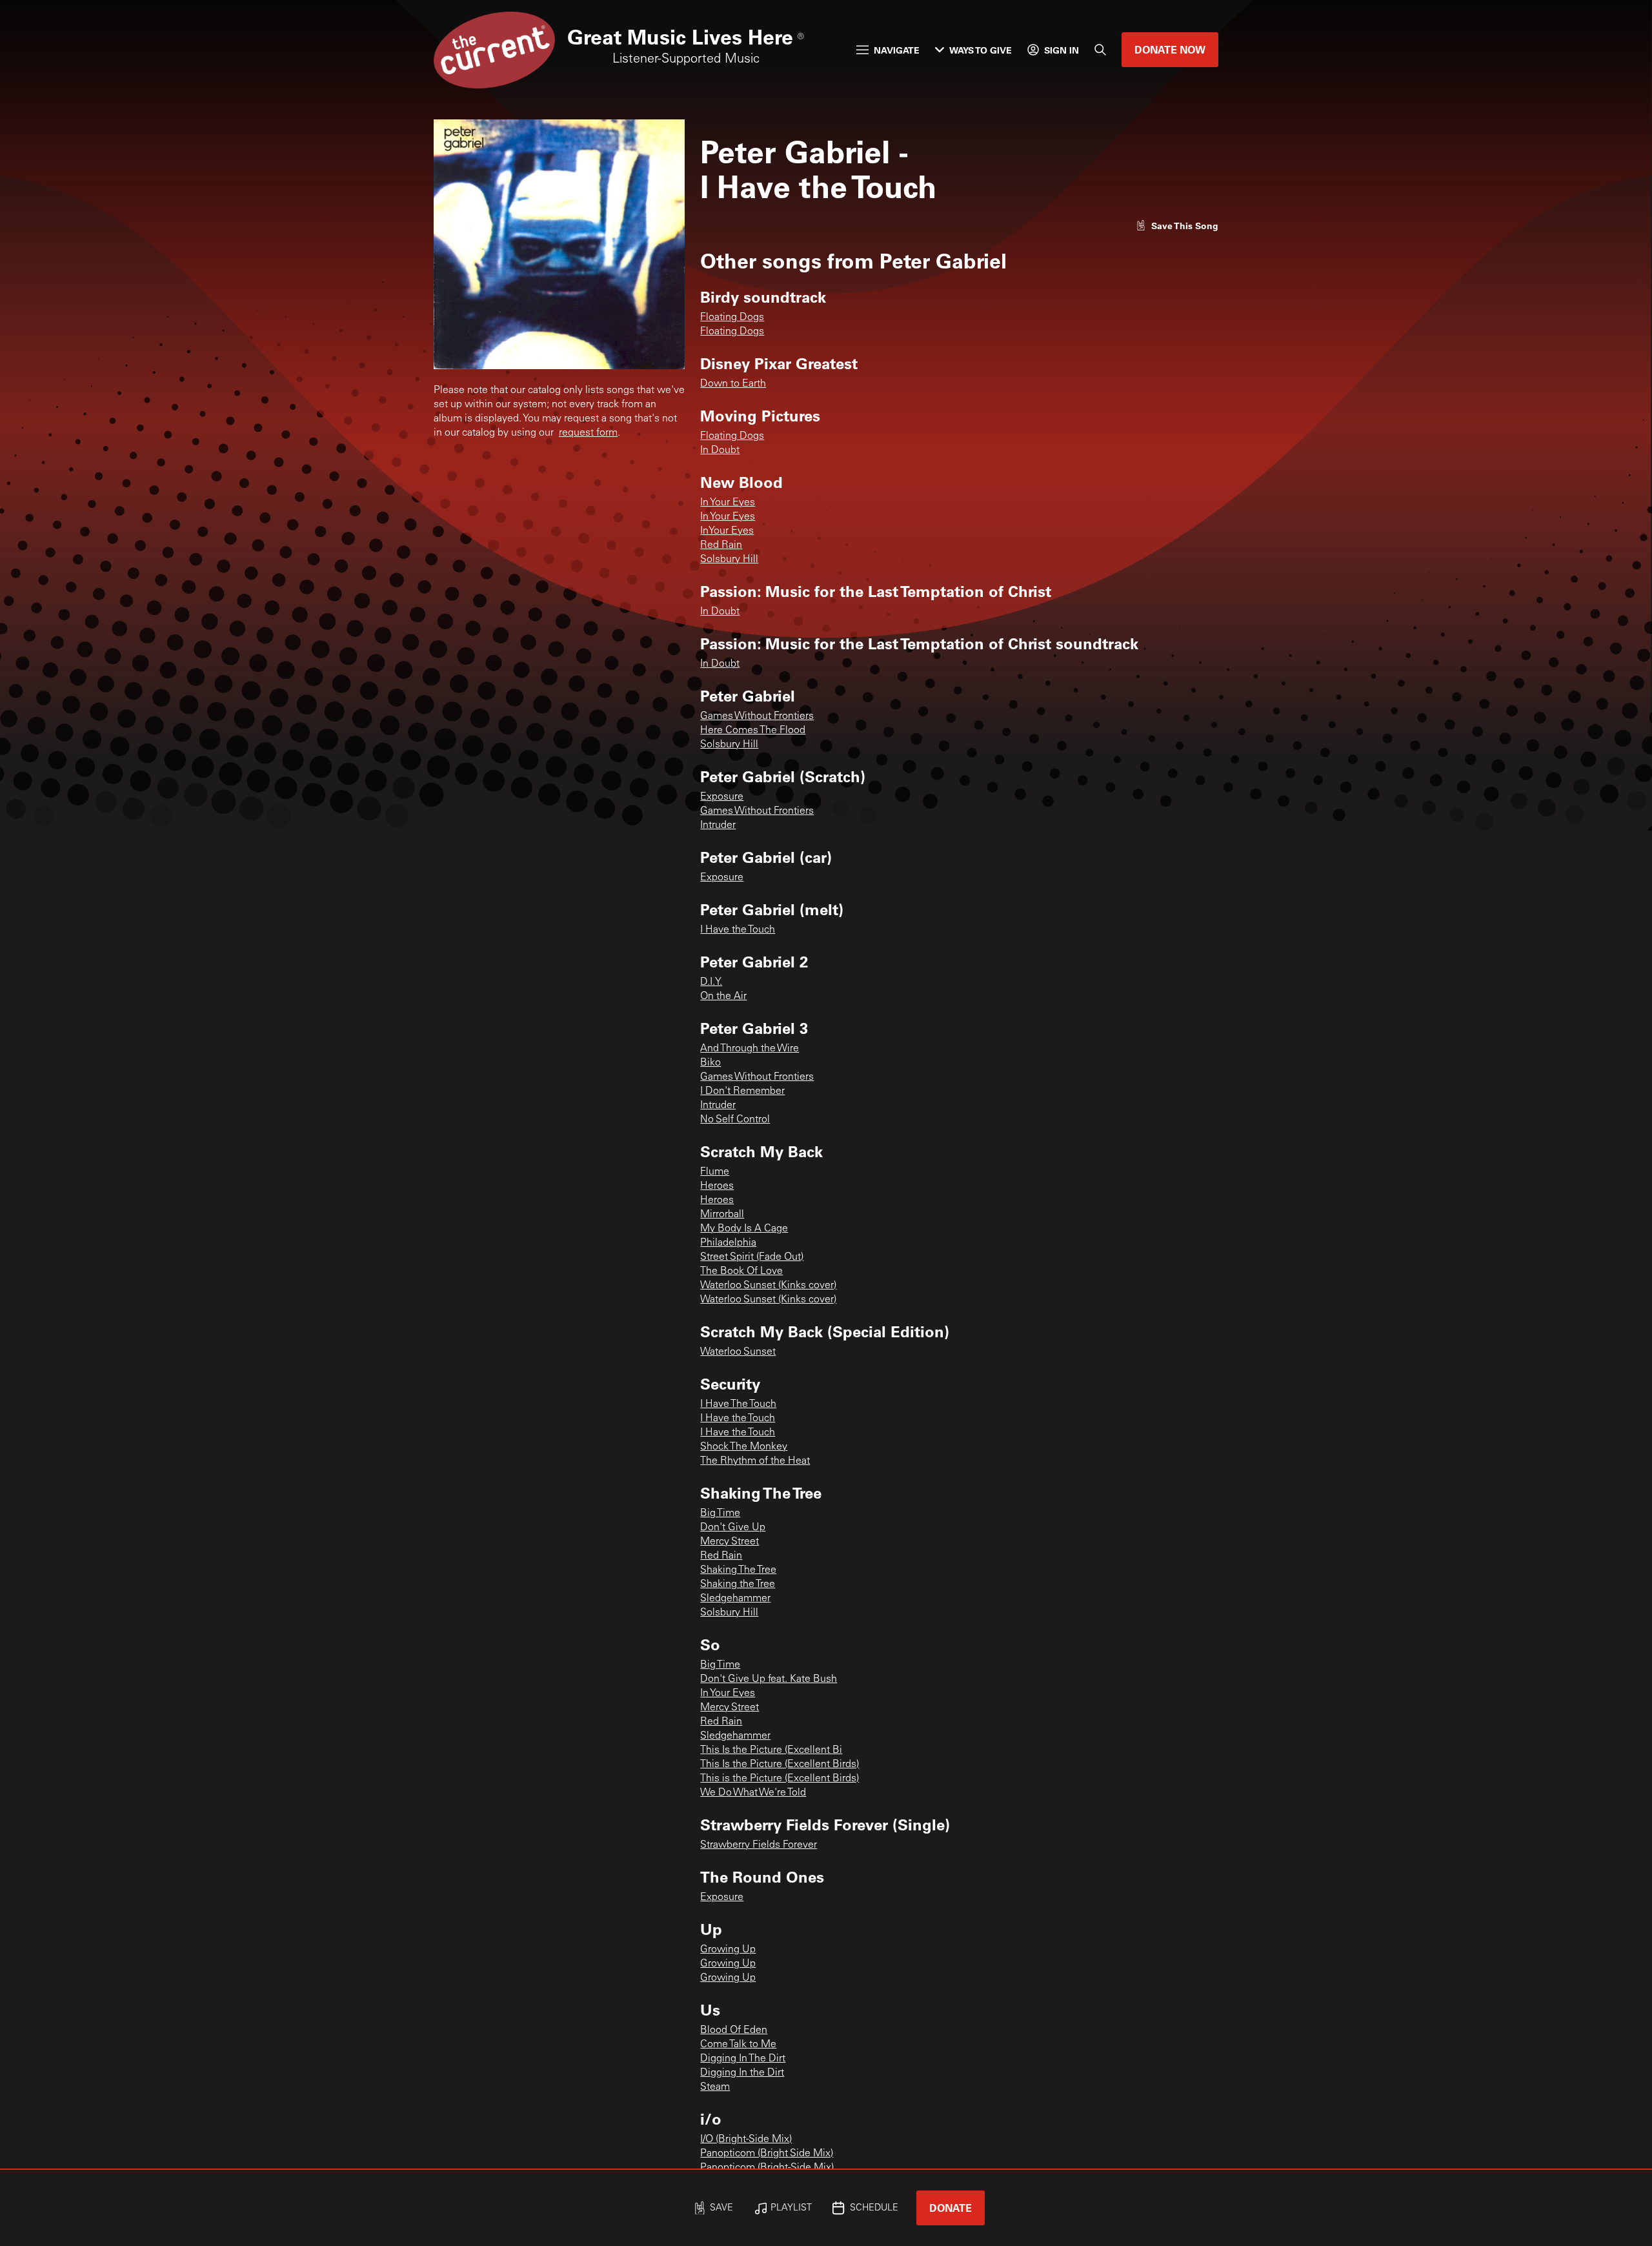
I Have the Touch (738, 930)
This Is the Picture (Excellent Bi (771, 1750)
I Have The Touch (738, 1404)
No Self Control (735, 1120)
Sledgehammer (735, 1599)
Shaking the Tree (738, 1584)
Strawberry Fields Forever (759, 1845)
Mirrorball (722, 1215)
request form (588, 433)
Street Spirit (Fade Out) (752, 1257)
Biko (710, 1063)
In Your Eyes (728, 503)
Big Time (720, 1513)
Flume (715, 1172)
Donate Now (1170, 49)
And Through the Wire (750, 1049)
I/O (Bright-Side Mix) (746, 2140)
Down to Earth (733, 384)
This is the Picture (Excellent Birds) (780, 1779)
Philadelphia (728, 1243)
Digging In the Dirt (742, 2073)
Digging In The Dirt (743, 2059)
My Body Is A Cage (744, 1229)
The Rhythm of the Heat (755, 1461)
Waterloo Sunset (738, 1352)
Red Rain (721, 545)
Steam (715, 2087)
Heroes (717, 1186)
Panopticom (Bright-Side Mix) (767, 2168)
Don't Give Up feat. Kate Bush (769, 1679)
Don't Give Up (733, 1528)
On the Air (723, 997)
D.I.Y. (711, 982)
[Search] (1100, 50)
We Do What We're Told (753, 1793)
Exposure (722, 797)
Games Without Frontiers (757, 716)
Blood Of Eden (734, 2030)
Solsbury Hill (729, 560)
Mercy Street (730, 1542)
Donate (951, 2208)
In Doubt (720, 450)
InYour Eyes (727, 531)
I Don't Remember (742, 1091)
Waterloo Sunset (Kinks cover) (768, 1286)
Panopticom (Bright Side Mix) (767, 2154)
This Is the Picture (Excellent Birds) (780, 1765)
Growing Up (728, 1950)
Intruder (718, 825)
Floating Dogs (732, 318)
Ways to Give (981, 50)
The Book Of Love (741, 1271)
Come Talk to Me (738, 2045)
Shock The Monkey (744, 1447)
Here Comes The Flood (753, 731)
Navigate (897, 50)
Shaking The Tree (738, 1570)
